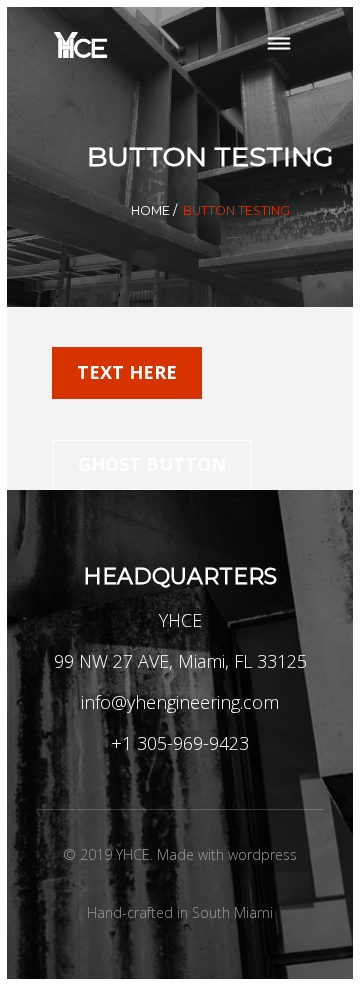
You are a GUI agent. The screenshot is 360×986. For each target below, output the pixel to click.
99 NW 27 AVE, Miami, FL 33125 (180, 661)
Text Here (127, 372)
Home (150, 210)
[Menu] (278, 45)
